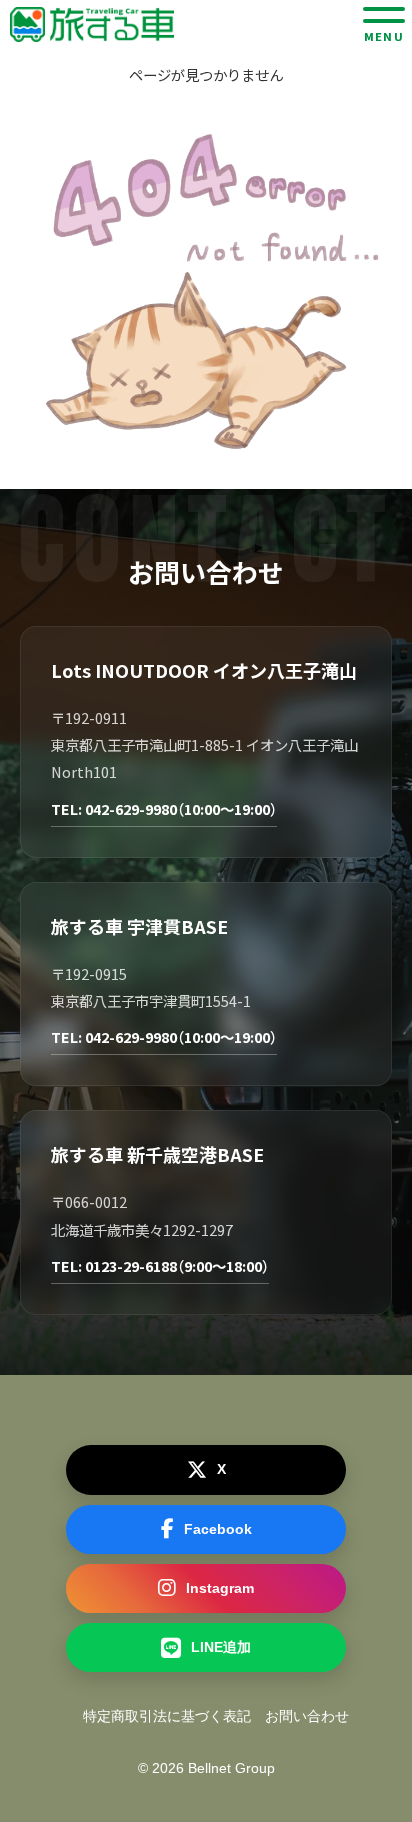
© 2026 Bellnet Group (206, 1768)
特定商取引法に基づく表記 (167, 1716)
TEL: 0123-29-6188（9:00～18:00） (160, 1265)
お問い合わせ (307, 1716)
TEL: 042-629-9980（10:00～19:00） (164, 808)
